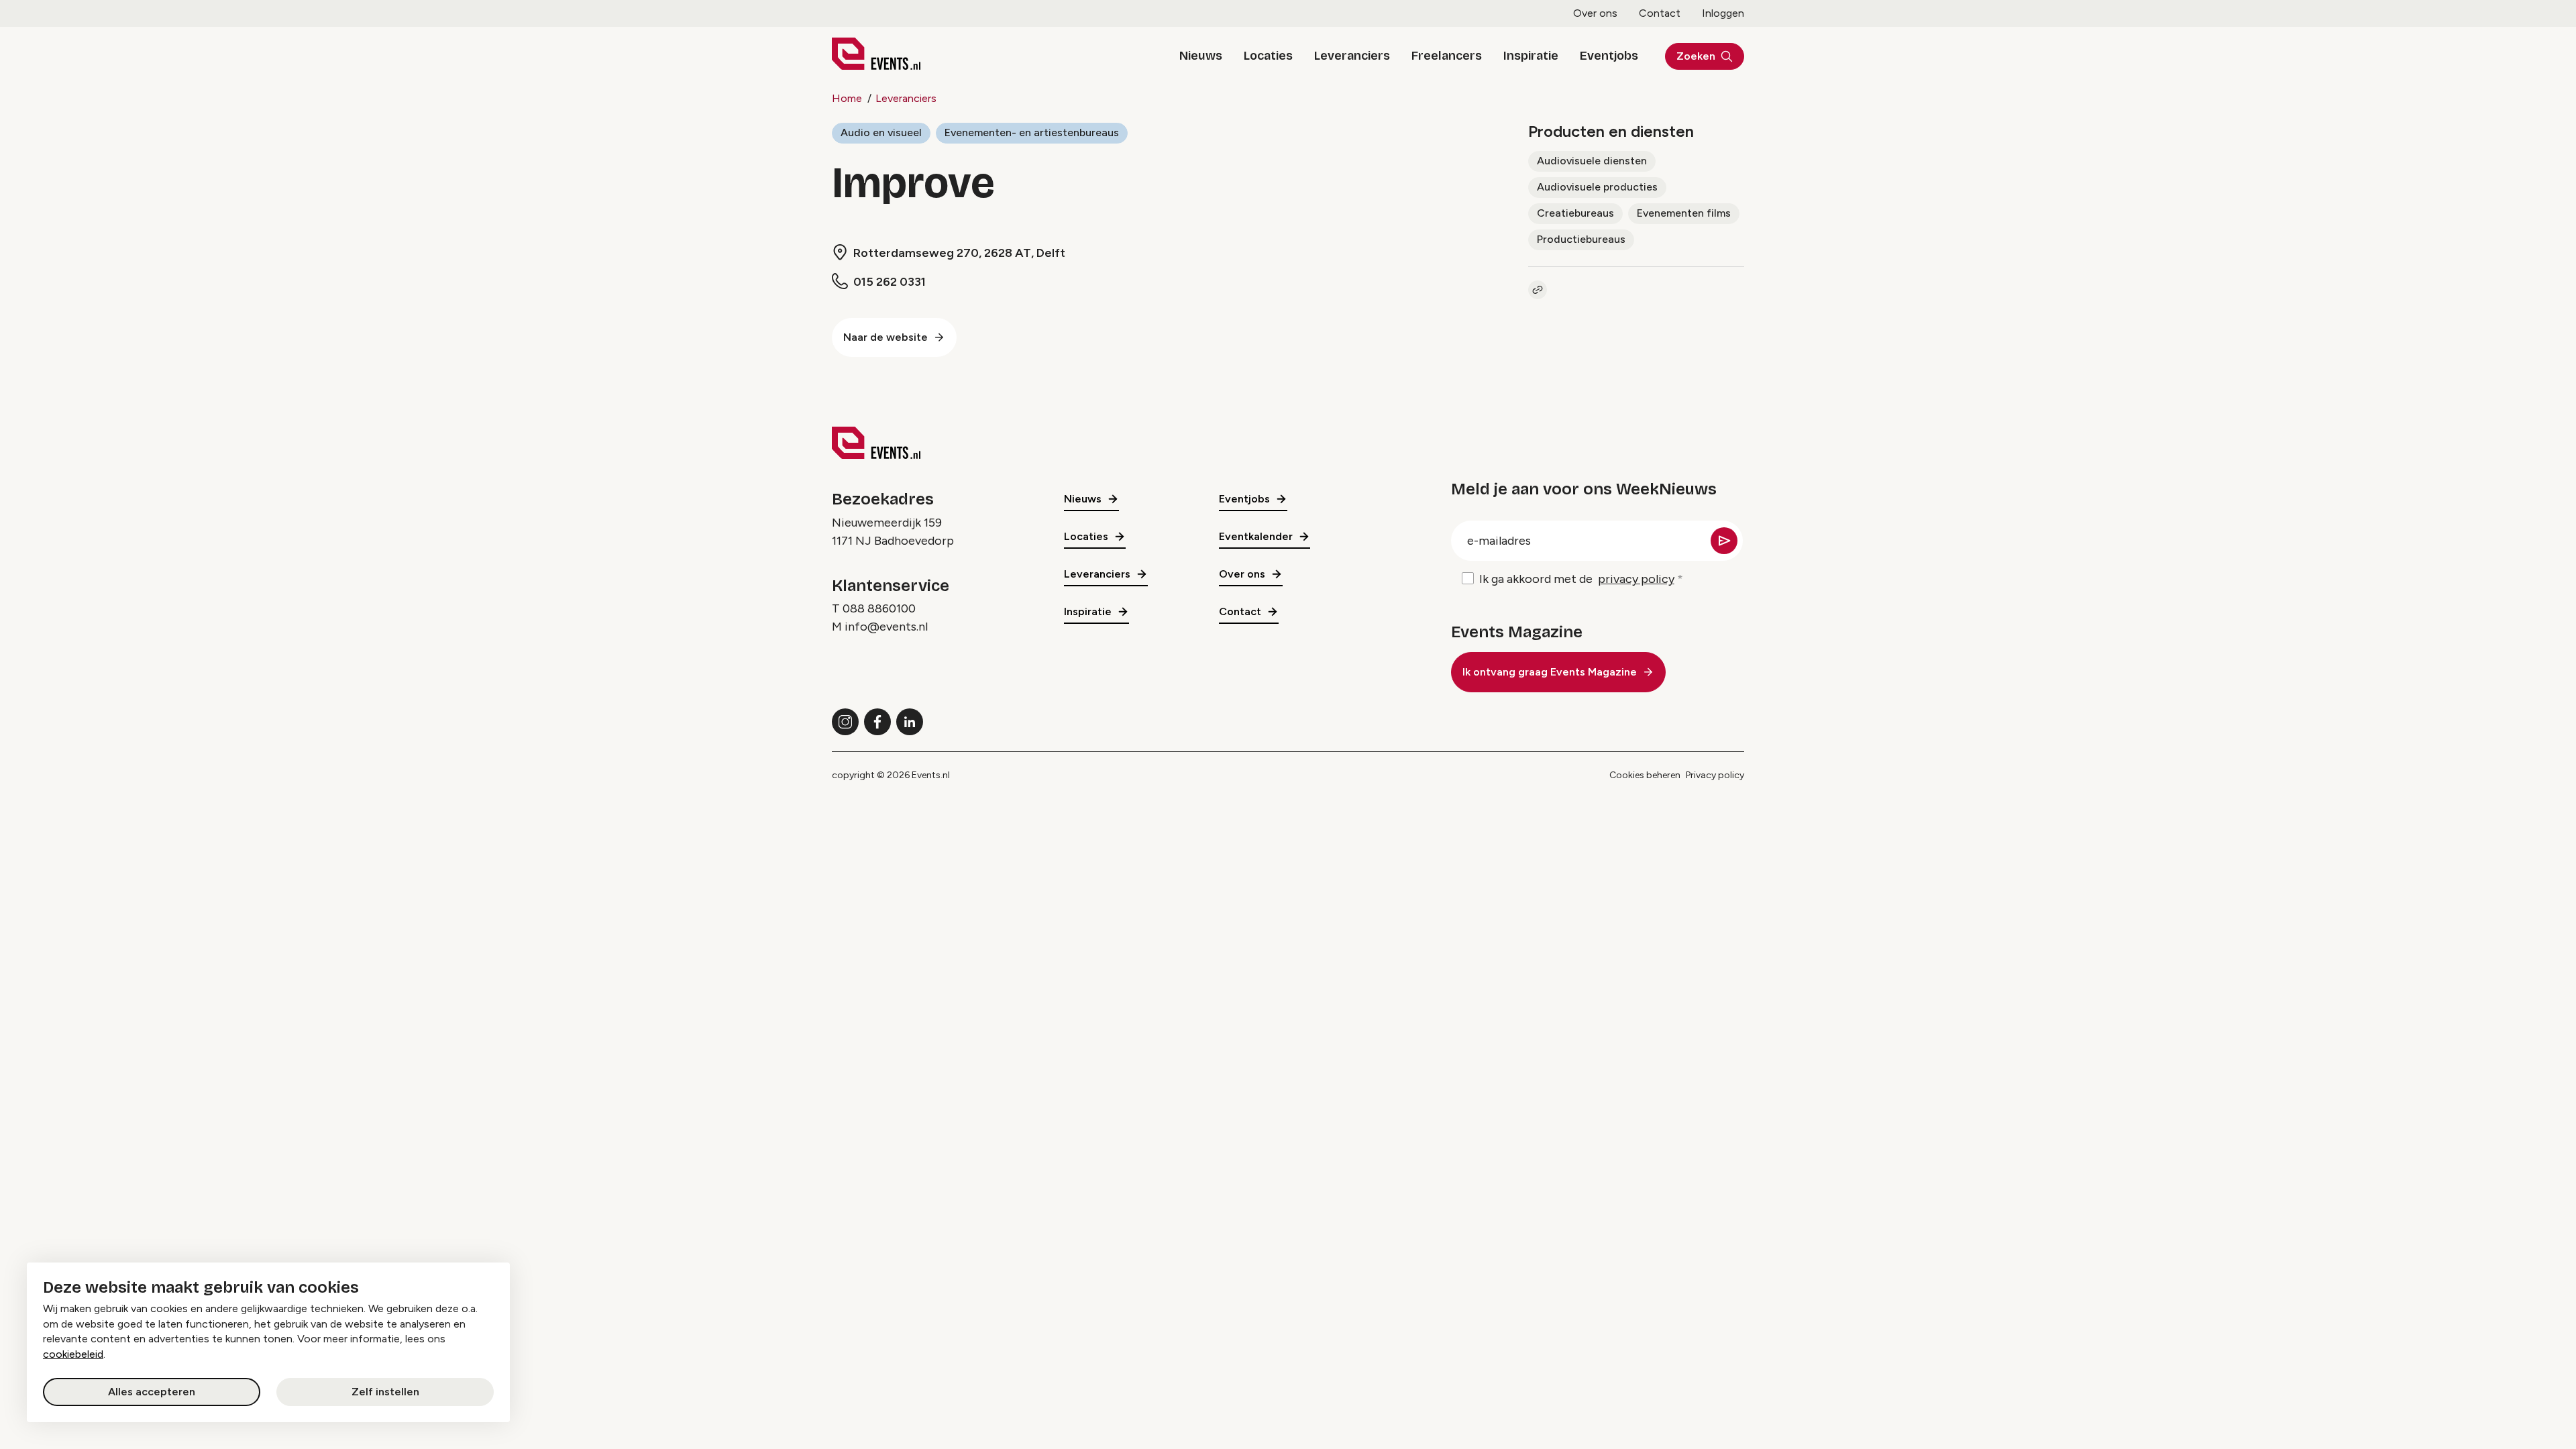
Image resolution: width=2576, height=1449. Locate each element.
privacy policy (1636, 579)
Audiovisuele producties (1597, 187)
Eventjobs (1609, 56)
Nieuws (1201, 56)
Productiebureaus (1581, 239)
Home (847, 98)
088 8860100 (879, 608)
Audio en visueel (881, 132)
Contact (1660, 13)
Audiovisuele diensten (1592, 161)
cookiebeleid (73, 1354)
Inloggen (1723, 13)
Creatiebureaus (1575, 213)
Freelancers (1447, 56)
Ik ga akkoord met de (1577, 579)
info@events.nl (886, 627)
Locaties (1268, 56)
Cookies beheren (1645, 775)
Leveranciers (1352, 56)
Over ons (1595, 13)
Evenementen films (1684, 213)
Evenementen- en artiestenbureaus (1032, 132)
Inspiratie (1531, 56)
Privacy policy (1715, 775)
